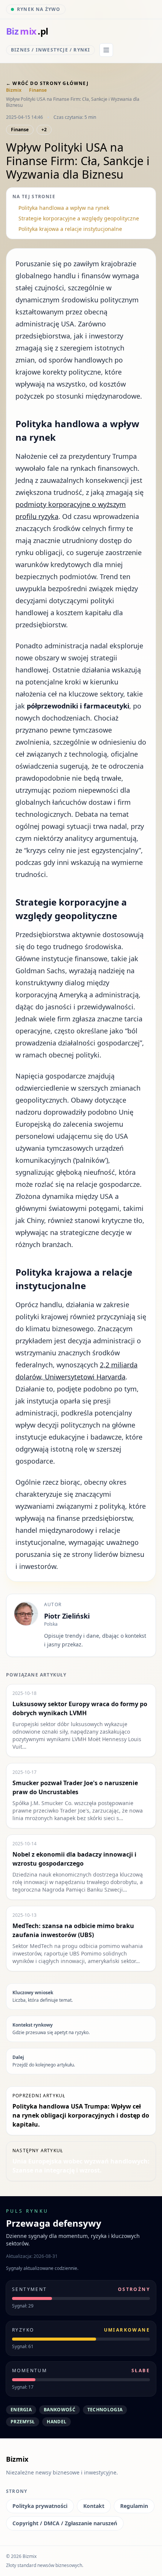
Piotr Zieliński (67, 1616)
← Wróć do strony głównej (47, 83)
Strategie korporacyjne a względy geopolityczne (79, 218)
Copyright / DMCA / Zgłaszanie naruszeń (65, 2523)
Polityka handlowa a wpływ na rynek (64, 208)
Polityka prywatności (40, 2506)
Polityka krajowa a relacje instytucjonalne (70, 229)
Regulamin (134, 2506)
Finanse (38, 90)
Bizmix (14, 90)
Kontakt (94, 2506)
